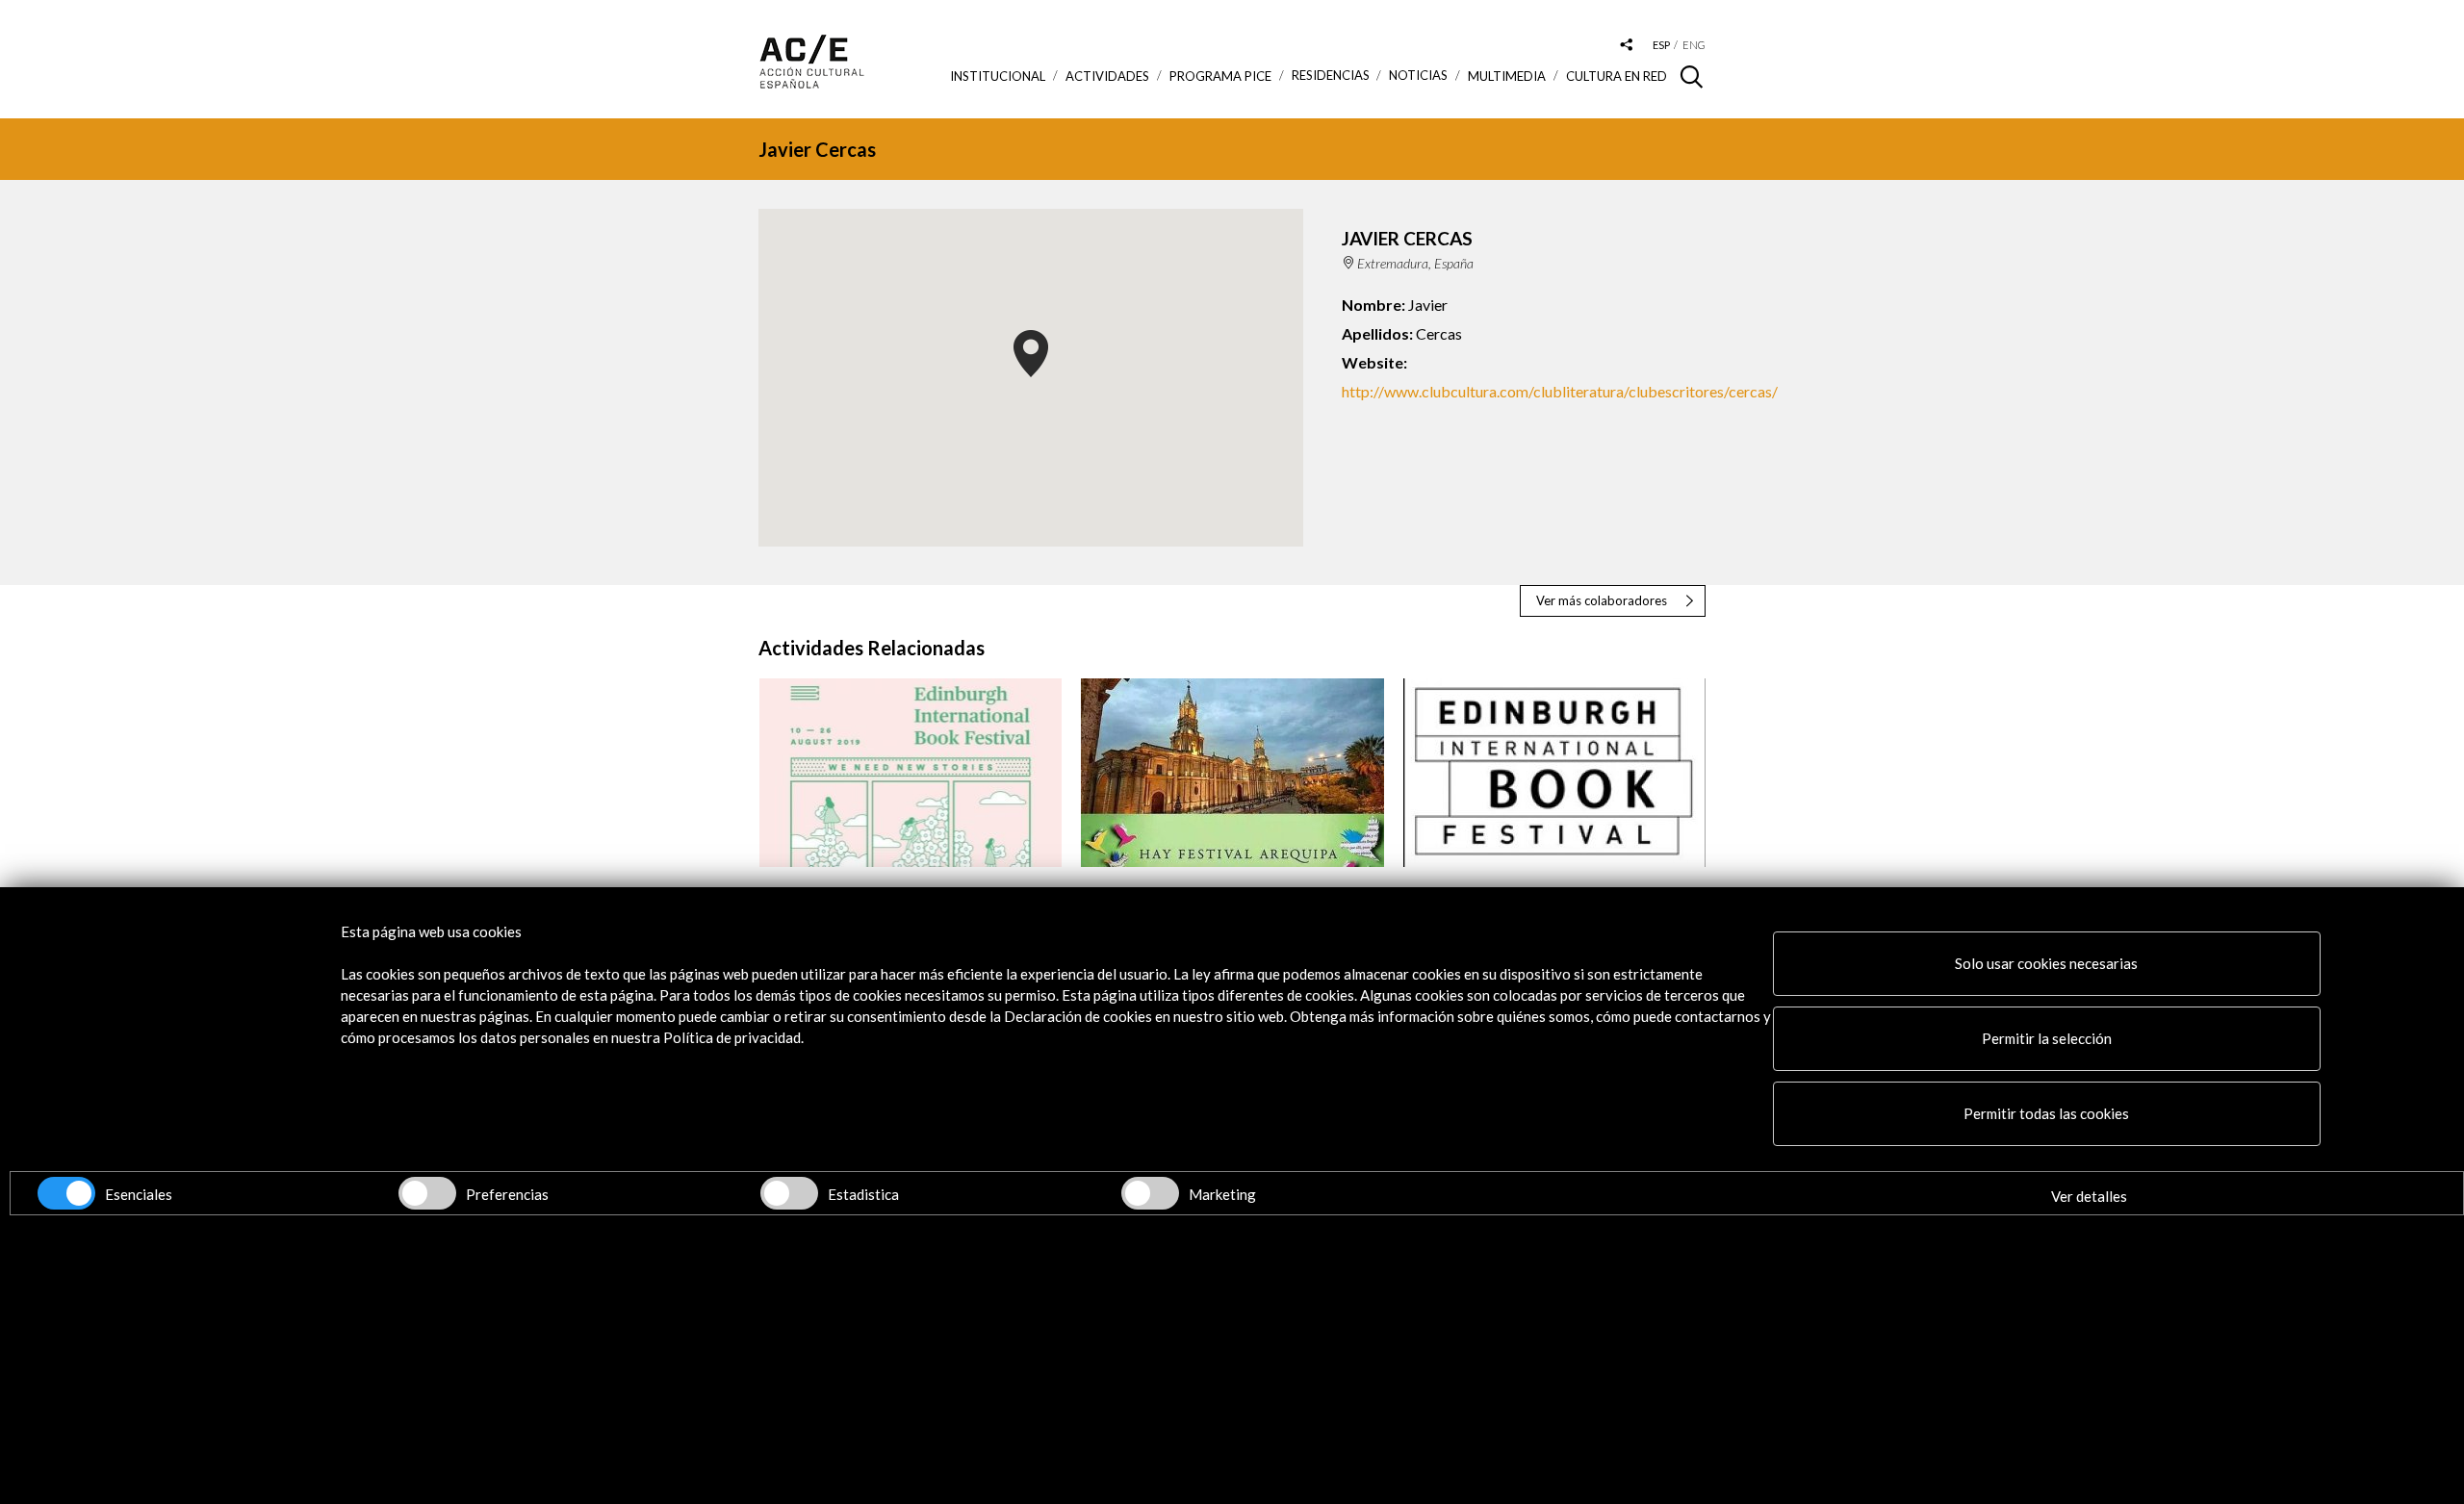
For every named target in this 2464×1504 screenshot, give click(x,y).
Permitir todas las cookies (2046, 1113)
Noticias (1418, 76)
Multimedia (1507, 76)
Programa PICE (1220, 76)
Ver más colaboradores (1602, 600)
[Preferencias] (427, 1193)
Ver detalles (2089, 1196)
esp (1661, 45)
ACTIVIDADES (1107, 76)
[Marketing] (1150, 1193)
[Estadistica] (789, 1193)
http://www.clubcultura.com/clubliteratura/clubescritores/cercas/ (1560, 391)
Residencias (1331, 76)
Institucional (998, 76)
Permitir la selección (2047, 1038)
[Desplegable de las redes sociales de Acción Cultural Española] (1627, 46)
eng (1694, 45)
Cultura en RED (1617, 76)
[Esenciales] (66, 1193)
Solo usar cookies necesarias (2046, 963)
